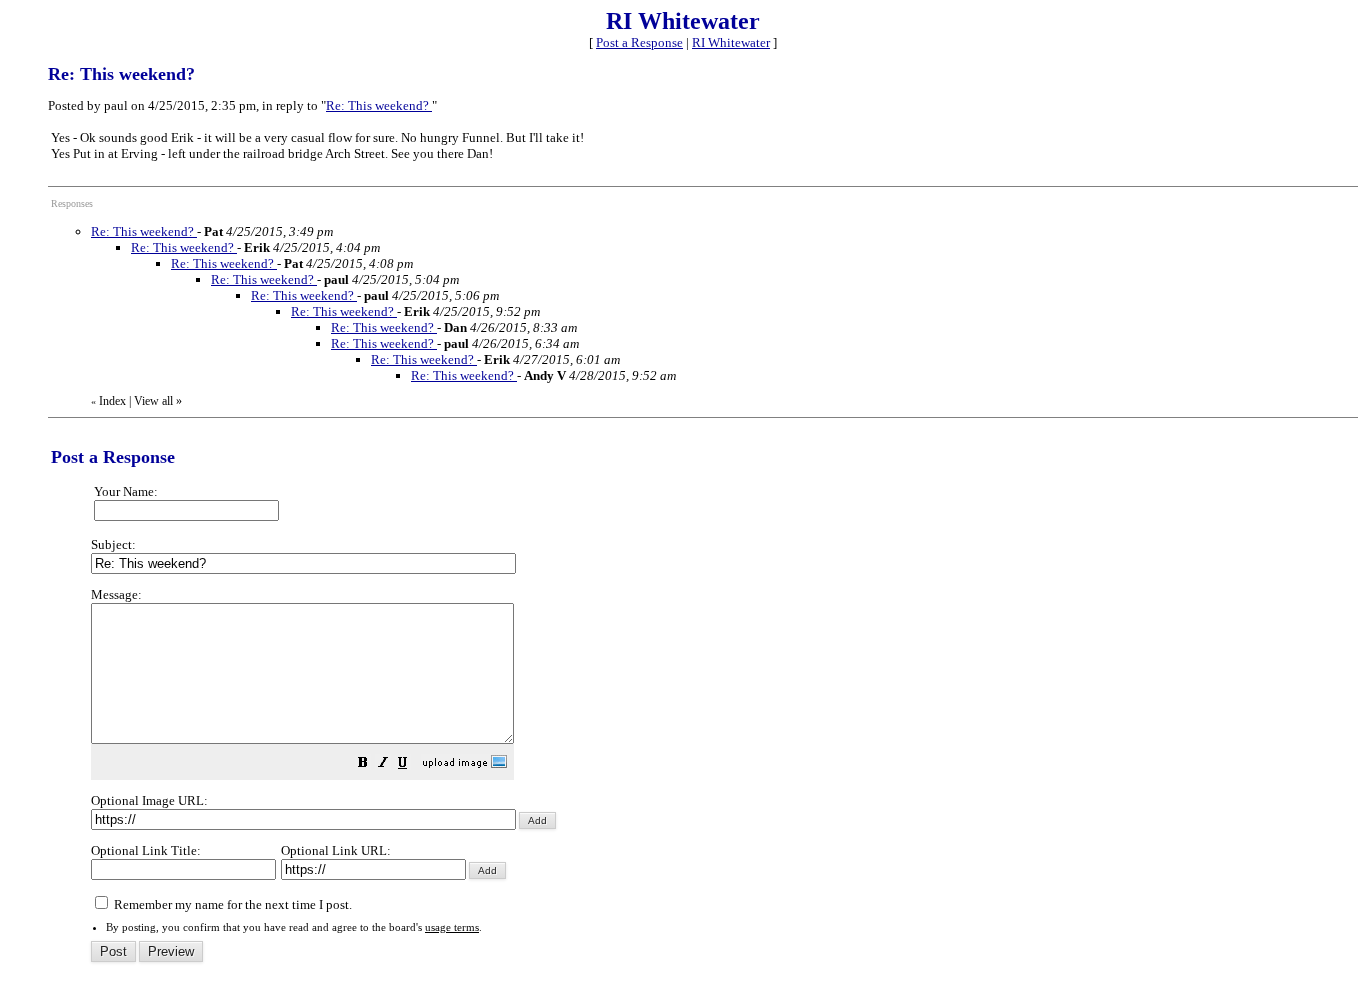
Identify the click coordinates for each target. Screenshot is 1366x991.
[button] (363, 765)
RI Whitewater (731, 42)
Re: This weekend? (379, 105)
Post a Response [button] (639, 42)
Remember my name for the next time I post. (231, 904)
